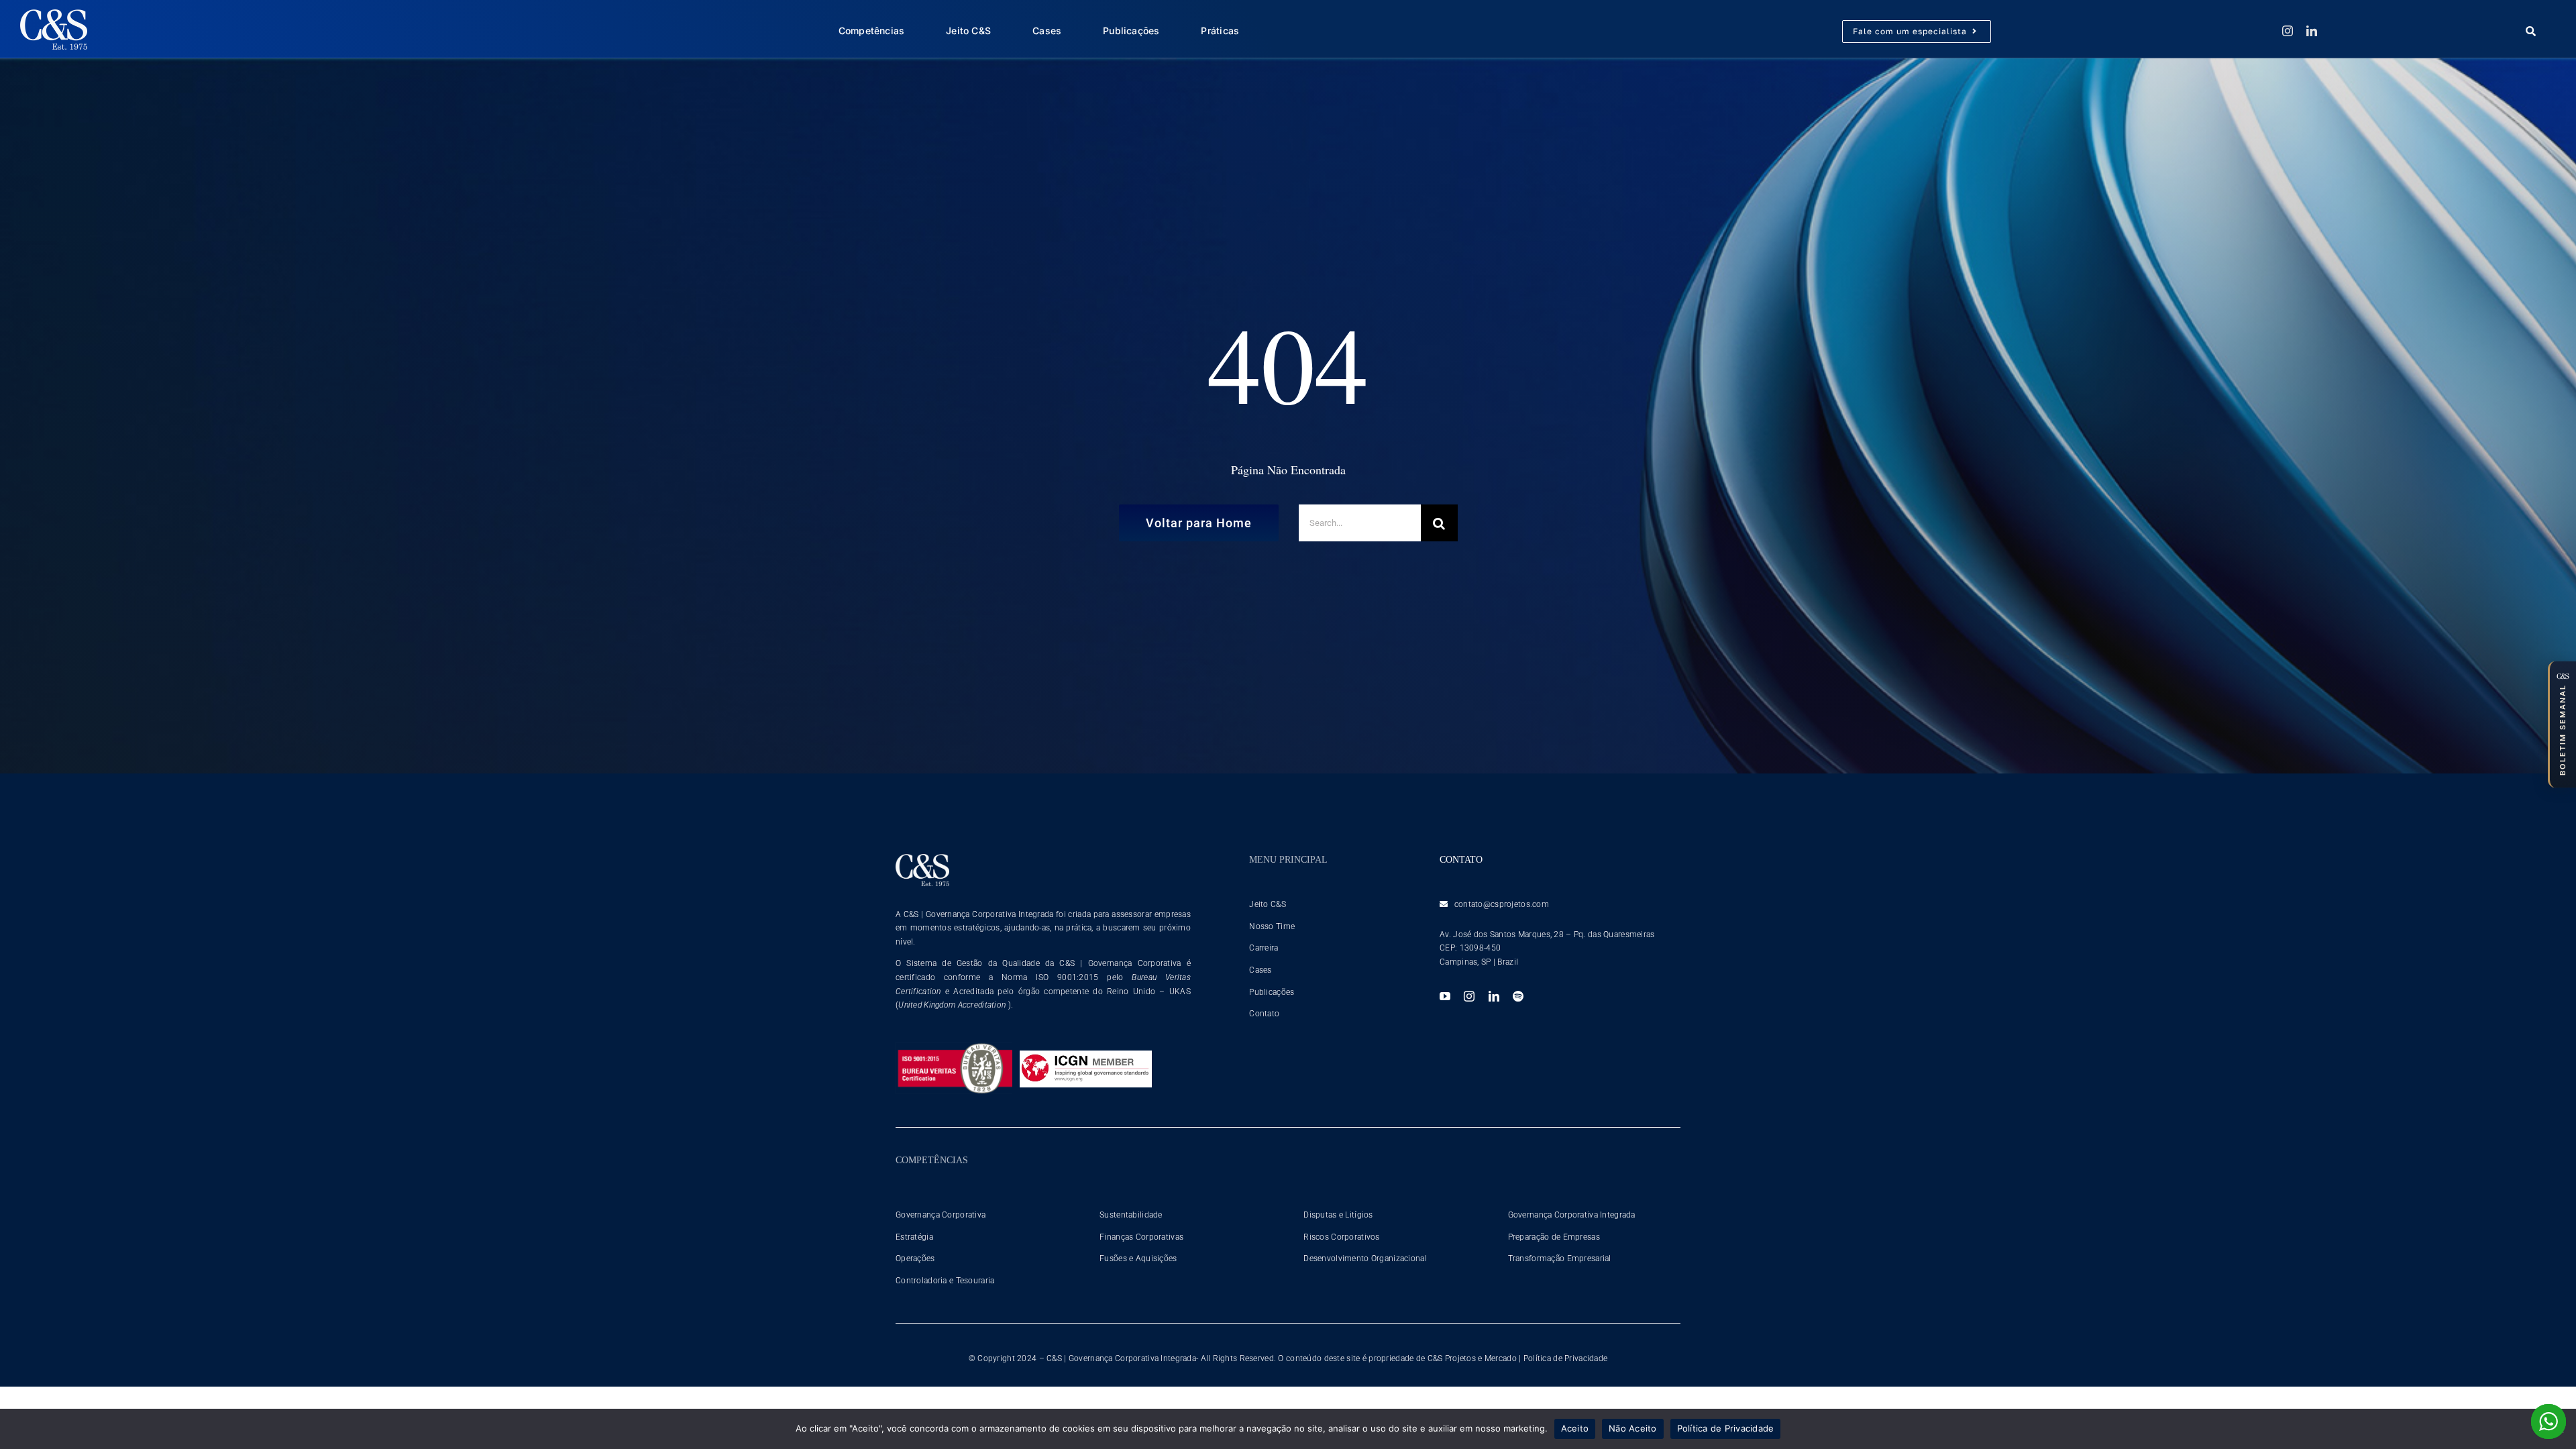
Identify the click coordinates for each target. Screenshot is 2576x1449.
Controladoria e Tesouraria (945, 1281)
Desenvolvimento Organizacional (1365, 1258)
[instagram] (2288, 31)
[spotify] (1518, 996)
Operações (915, 1258)
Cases (1260, 970)
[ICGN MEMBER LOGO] (1086, 1057)
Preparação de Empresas (1554, 1237)
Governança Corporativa (941, 1215)
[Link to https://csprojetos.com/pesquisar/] (2538, 31)
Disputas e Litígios (1338, 1215)
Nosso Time (1272, 926)
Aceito (1575, 1428)
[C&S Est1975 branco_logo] (54, 16)
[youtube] (1445, 996)
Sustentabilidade (1131, 1215)
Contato (1264, 1014)
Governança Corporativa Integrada (1572, 1215)
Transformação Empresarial (1560, 1258)
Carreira (1264, 948)
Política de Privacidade (1566, 1358)
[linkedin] (2312, 31)
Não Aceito (1633, 1428)
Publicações (1272, 992)
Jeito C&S (1268, 904)
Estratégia (914, 1237)
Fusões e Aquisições (1138, 1258)
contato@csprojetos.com (1502, 904)
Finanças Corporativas (1141, 1237)
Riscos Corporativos (1341, 1237)
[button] (2562, 724)
